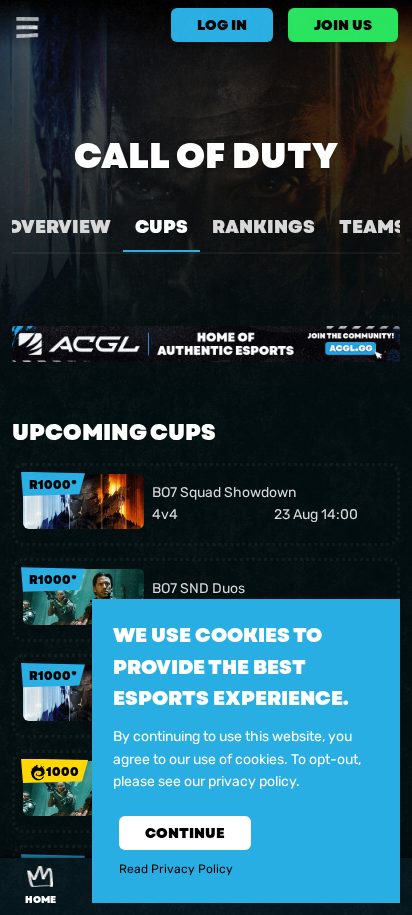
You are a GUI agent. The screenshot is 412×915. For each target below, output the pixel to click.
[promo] (206, 344)
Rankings (263, 227)
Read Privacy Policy (176, 869)
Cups (161, 227)
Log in (222, 25)
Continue (185, 833)
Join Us (343, 25)
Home (40, 900)
